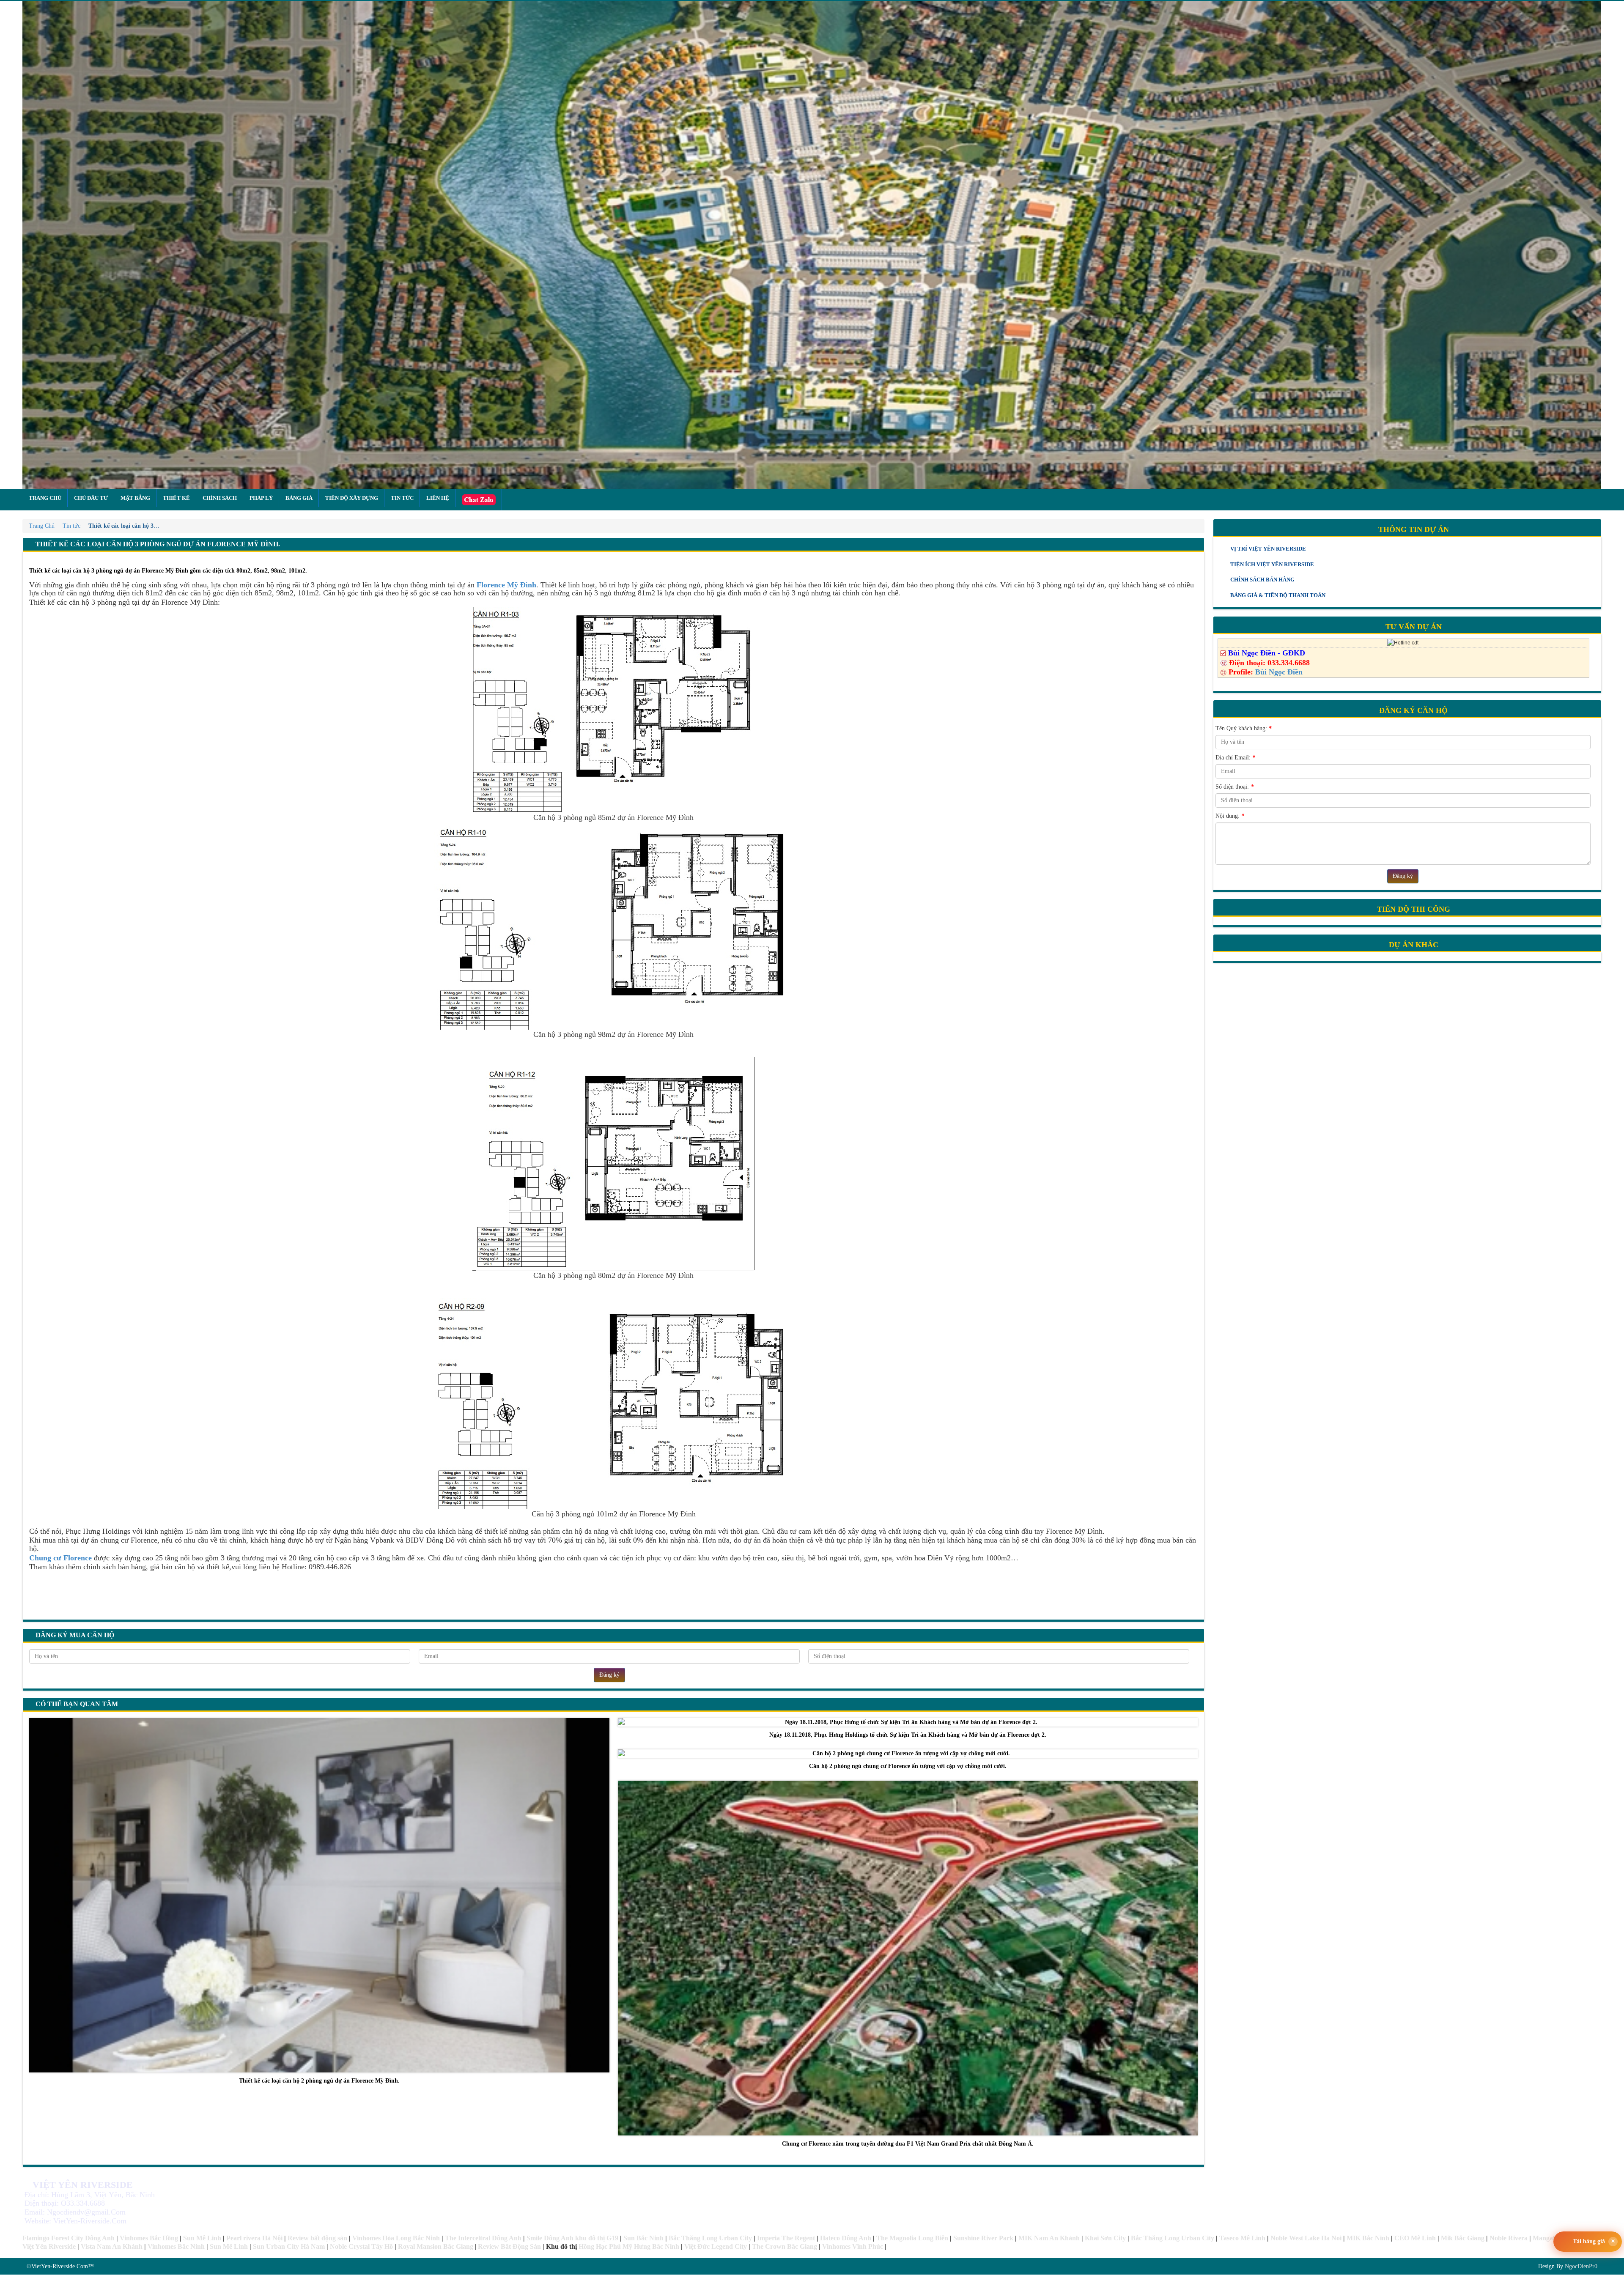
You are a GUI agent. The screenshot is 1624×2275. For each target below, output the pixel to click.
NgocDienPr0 (1581, 2266)
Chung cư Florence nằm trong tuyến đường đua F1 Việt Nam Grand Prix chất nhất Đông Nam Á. (908, 2144)
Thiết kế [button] (176, 498)
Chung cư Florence (60, 1558)
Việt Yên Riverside (49, 2246)
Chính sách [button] (220, 498)
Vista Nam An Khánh (112, 2246)
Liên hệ (438, 498)
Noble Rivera (1509, 2238)
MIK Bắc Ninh (1368, 2238)
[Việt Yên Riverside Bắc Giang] (812, 245)
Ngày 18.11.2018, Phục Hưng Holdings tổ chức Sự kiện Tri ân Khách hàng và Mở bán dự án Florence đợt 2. (908, 1735)
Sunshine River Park (983, 2238)
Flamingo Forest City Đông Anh (69, 2238)
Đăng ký (609, 1675)
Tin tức (402, 498)
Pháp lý (261, 498)
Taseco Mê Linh (1242, 2238)
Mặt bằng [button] (135, 498)
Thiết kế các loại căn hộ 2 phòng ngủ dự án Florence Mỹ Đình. (319, 2081)
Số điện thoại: (1234, 787)
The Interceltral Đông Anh (483, 2238)
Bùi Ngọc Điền (1279, 672)
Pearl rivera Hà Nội (254, 2238)
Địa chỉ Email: (1235, 758)
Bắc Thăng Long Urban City (710, 2238)
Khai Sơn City (1105, 2238)
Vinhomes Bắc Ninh (176, 2246)
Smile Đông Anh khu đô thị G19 (572, 2238)
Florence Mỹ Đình (506, 585)
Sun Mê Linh (202, 2238)
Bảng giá (299, 498)
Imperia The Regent (786, 2238)
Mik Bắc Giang (1463, 2238)
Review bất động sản (317, 2238)
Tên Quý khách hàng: (1244, 728)
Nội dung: (1230, 816)
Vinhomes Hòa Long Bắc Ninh (396, 2238)
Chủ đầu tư (91, 498)
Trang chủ (45, 498)
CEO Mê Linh (1415, 2238)
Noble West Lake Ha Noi (1306, 2238)
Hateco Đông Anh (846, 2238)
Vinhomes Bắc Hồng (149, 2238)
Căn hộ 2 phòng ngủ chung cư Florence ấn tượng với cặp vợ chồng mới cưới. (908, 1766)
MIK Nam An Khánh (1049, 2238)
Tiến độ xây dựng (352, 498)
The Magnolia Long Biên (912, 2238)
